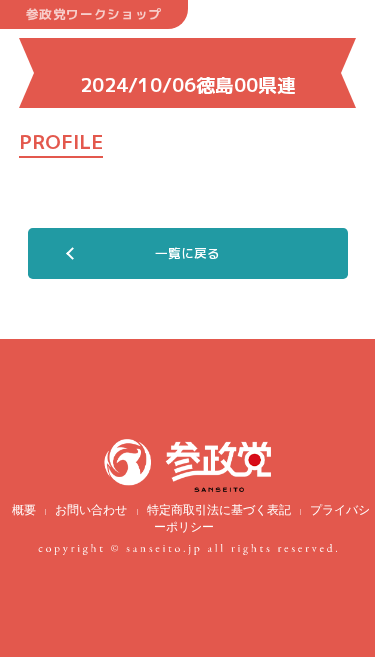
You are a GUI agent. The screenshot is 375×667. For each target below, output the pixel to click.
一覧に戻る (187, 253)
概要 (24, 510)
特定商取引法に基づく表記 (219, 510)
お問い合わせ (91, 510)
